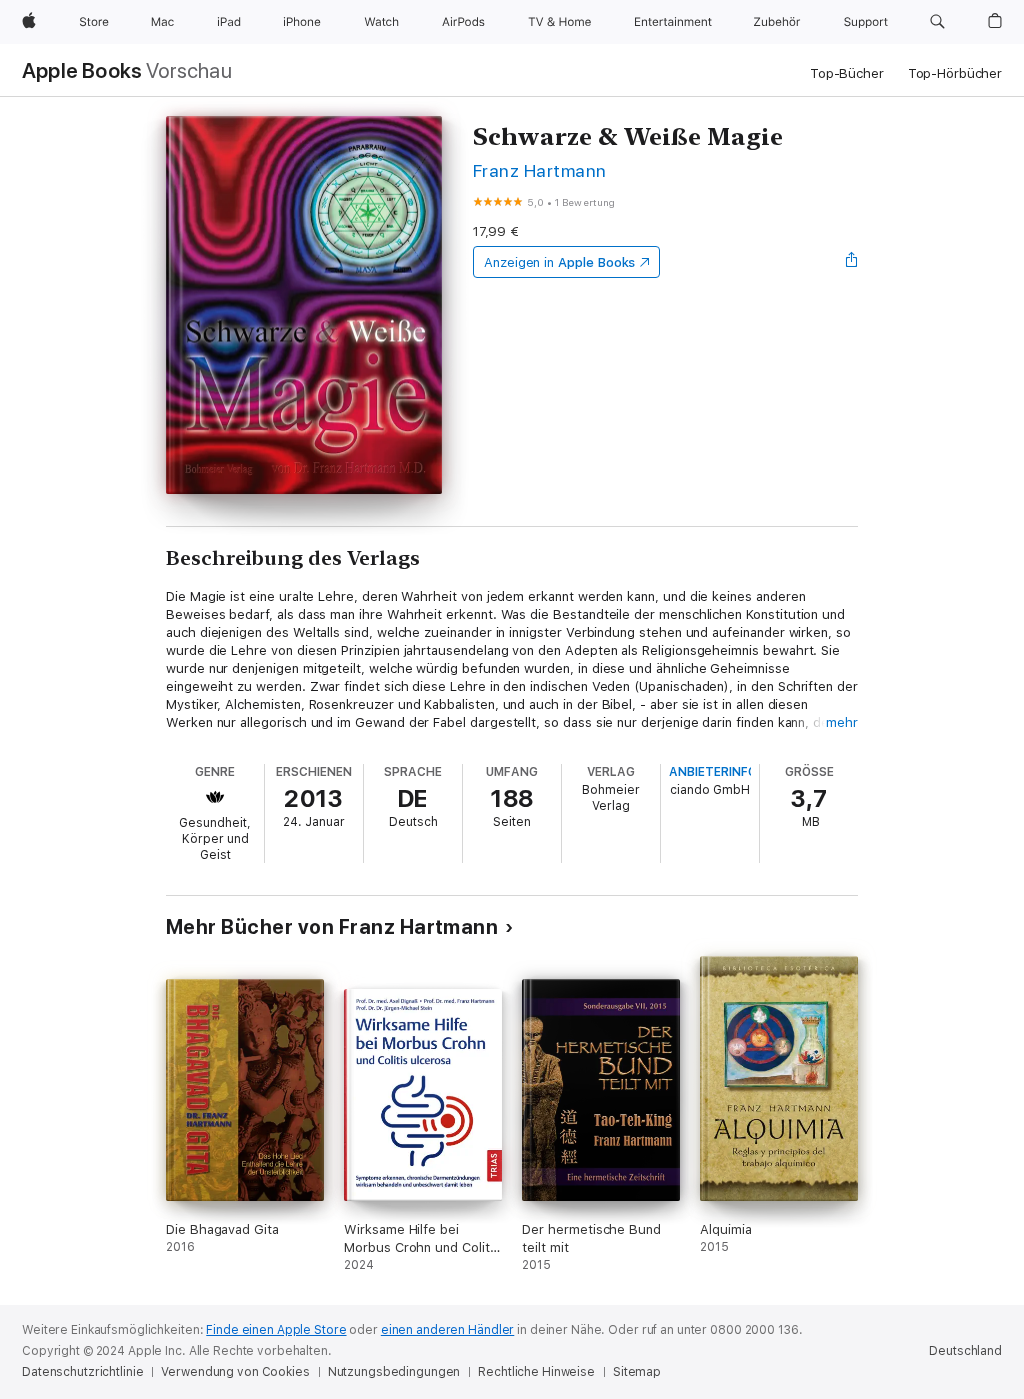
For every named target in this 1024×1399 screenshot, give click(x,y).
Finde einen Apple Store (276, 1330)
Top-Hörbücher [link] (955, 73)
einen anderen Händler (447, 1330)
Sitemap (637, 1372)
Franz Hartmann (540, 170)
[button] (937, 22)
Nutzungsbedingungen (394, 1372)
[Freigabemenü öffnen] (852, 262)
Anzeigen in (560, 262)
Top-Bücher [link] (847, 73)
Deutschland (965, 1351)
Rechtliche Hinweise (536, 1372)
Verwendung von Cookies (235, 1372)
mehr (842, 722)
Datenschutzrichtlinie (82, 1372)
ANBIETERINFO (713, 772)
